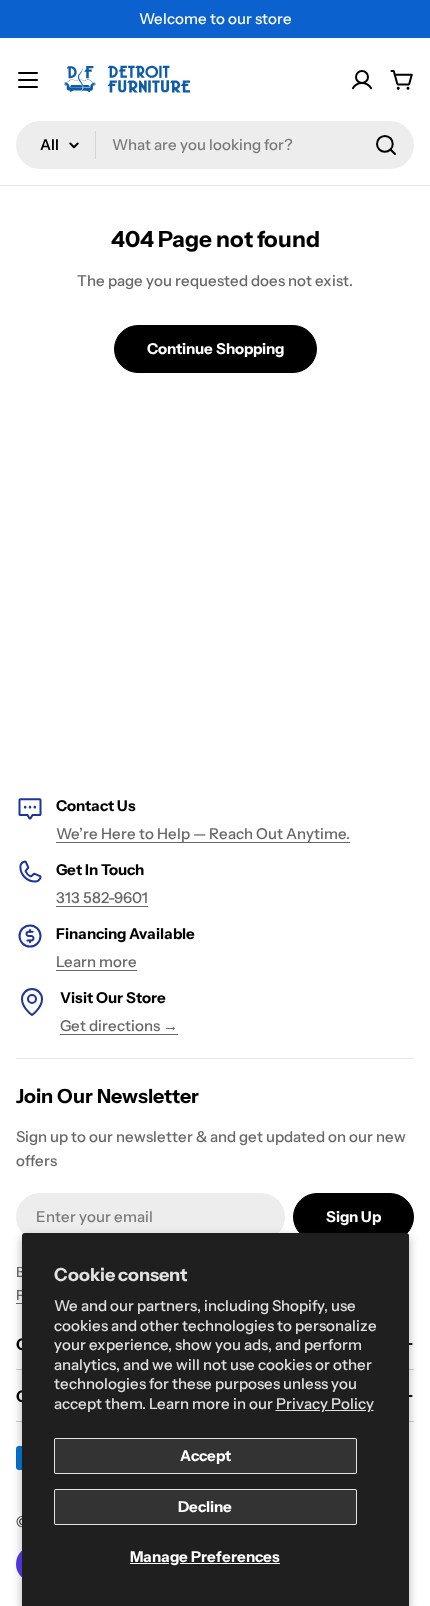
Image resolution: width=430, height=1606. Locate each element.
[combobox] (215, 145)
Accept (205, 1455)
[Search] (386, 145)
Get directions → (119, 1025)
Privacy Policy (325, 1403)
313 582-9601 (102, 897)
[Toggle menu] (28, 80)
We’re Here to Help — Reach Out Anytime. (203, 833)
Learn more (96, 961)
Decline (205, 1506)
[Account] (362, 80)
